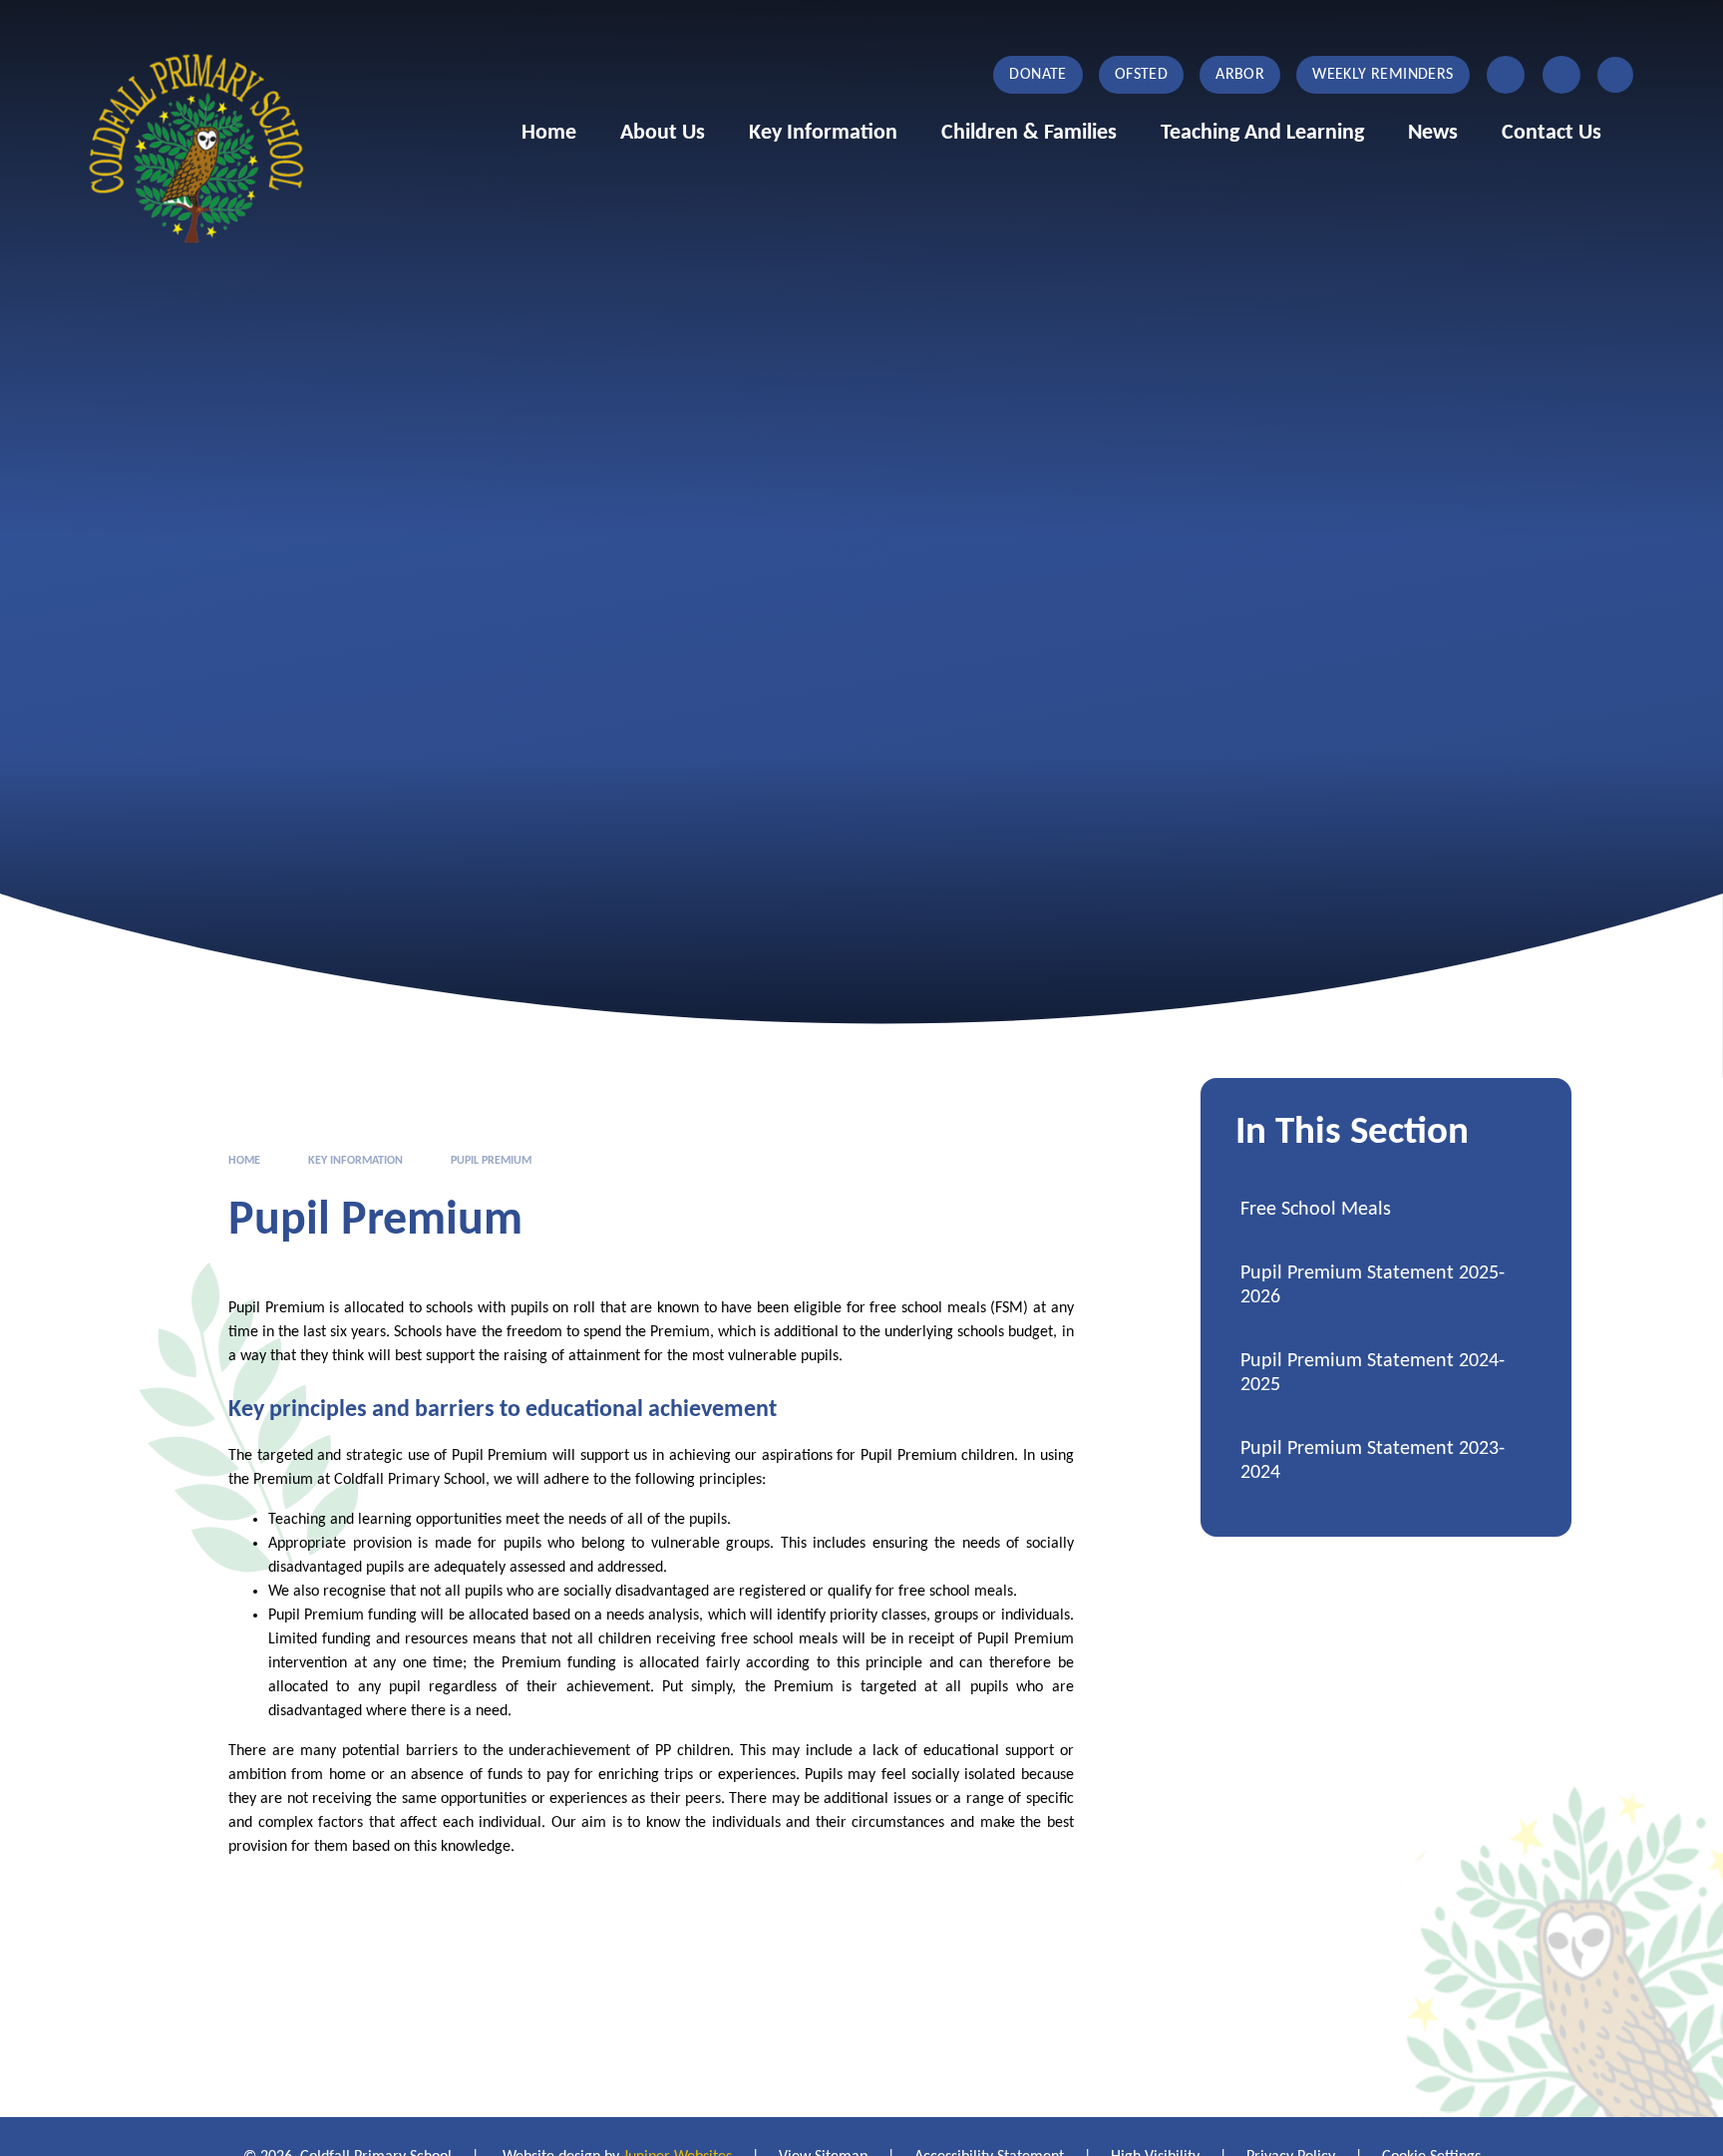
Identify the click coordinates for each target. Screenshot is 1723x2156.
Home (244, 1161)
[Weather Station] (1561, 75)
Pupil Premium (491, 1161)
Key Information (355, 1161)
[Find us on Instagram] (1506, 75)
